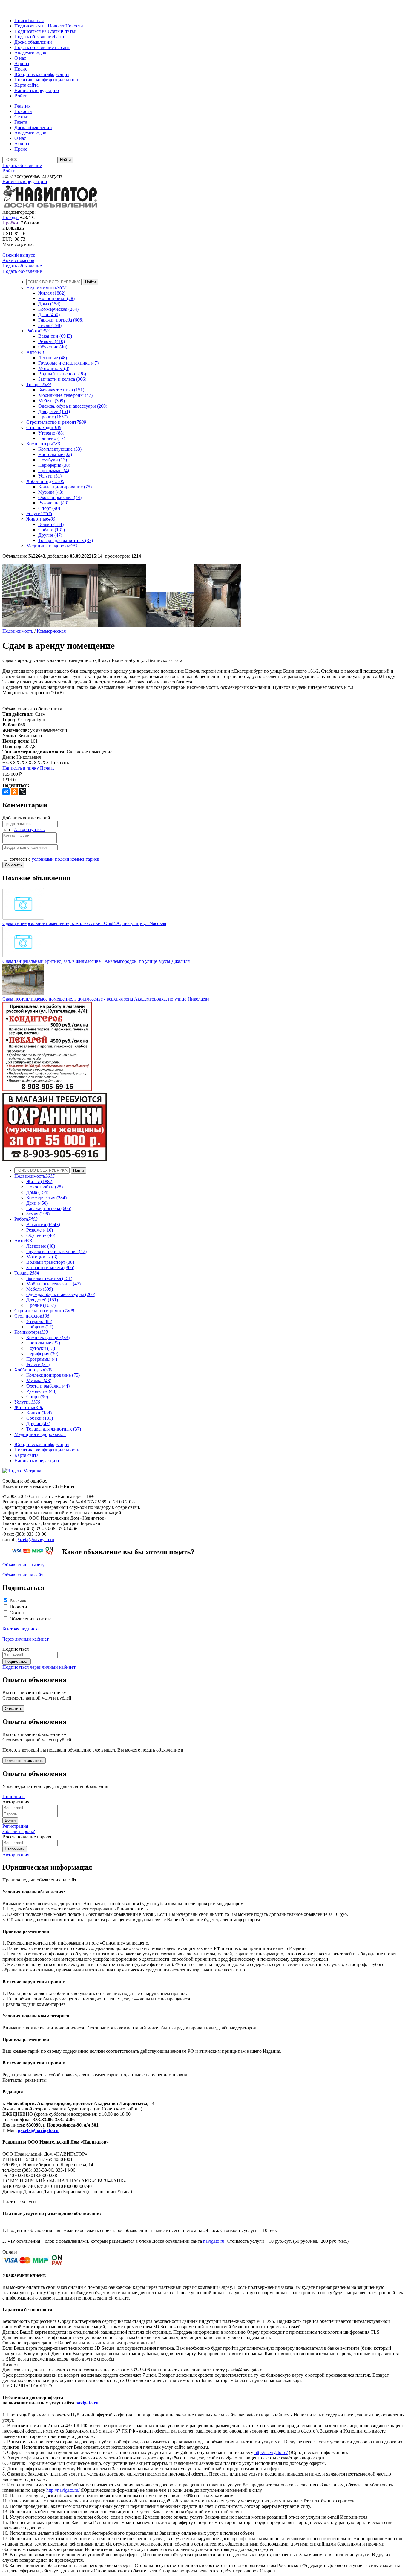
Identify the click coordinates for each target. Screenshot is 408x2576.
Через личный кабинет (26, 1639)
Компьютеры (43, 444)
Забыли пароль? (19, 1831)
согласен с (55, 859)
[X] (23, 792)
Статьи (69, 31)
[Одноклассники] (14, 792)
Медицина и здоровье (52, 546)
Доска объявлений (33, 42)
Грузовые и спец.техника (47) (68, 363)
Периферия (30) (54, 465)
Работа (38, 331)
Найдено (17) (52, 438)
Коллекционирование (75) (65, 487)
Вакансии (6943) (55, 336)
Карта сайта (26, 85)
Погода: (10, 217)
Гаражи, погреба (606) (61, 320)
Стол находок (44, 427)
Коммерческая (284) (58, 309)
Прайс (21, 69)
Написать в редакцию (37, 90)
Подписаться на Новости (40, 26)
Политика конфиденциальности (47, 80)
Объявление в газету (23, 1565)
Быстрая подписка (21, 1629)
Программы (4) (54, 471)
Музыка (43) (51, 492)
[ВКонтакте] (6, 792)
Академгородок (30, 53)
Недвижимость (46, 288)
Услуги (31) (50, 476)
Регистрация (15, 1826)
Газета (60, 37)
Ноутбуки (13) (53, 460)
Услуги (39, 514)
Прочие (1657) (53, 417)
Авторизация (16, 1855)
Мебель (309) (52, 401)
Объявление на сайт (23, 1575)
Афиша (22, 64)
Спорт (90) (49, 508)
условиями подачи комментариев (66, 859)
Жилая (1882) (52, 293)
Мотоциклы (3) (54, 368)
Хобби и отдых (45, 481)
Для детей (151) (54, 411)
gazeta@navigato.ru (35, 1539)
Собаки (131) (52, 530)
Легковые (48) (53, 358)
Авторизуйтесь (29, 829)
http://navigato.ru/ (271, 2452)
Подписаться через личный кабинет (39, 1667)
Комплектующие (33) (60, 449)
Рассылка (19, 1601)
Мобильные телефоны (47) (65, 395)
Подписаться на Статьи (38, 31)
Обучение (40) (53, 347)
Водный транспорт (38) (62, 374)
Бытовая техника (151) (61, 390)
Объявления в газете (30, 1619)
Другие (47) (50, 535)
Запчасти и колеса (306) (62, 379)
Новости (74, 26)
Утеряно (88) (51, 433)
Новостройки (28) (56, 298)
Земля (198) (50, 325)
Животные (41, 519)
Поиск (21, 20)
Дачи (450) (49, 315)
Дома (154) (49, 304)
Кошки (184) (51, 524)
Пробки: (11, 223)
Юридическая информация (42, 74)
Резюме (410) (52, 341)
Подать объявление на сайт (42, 47)
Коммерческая (51, 631)
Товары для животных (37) (66, 540)
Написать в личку (21, 768)
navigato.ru (214, 2241)
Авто (35, 352)
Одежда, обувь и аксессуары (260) (73, 406)
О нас (20, 58)
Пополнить (14, 1796)
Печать (47, 768)
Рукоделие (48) (53, 503)
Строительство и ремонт (56, 422)
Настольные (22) (55, 454)
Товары (39, 384)
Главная (36, 20)
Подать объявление (34, 37)
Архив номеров (18, 260)
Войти (21, 96)
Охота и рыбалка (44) (60, 497)
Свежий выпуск (19, 255)
